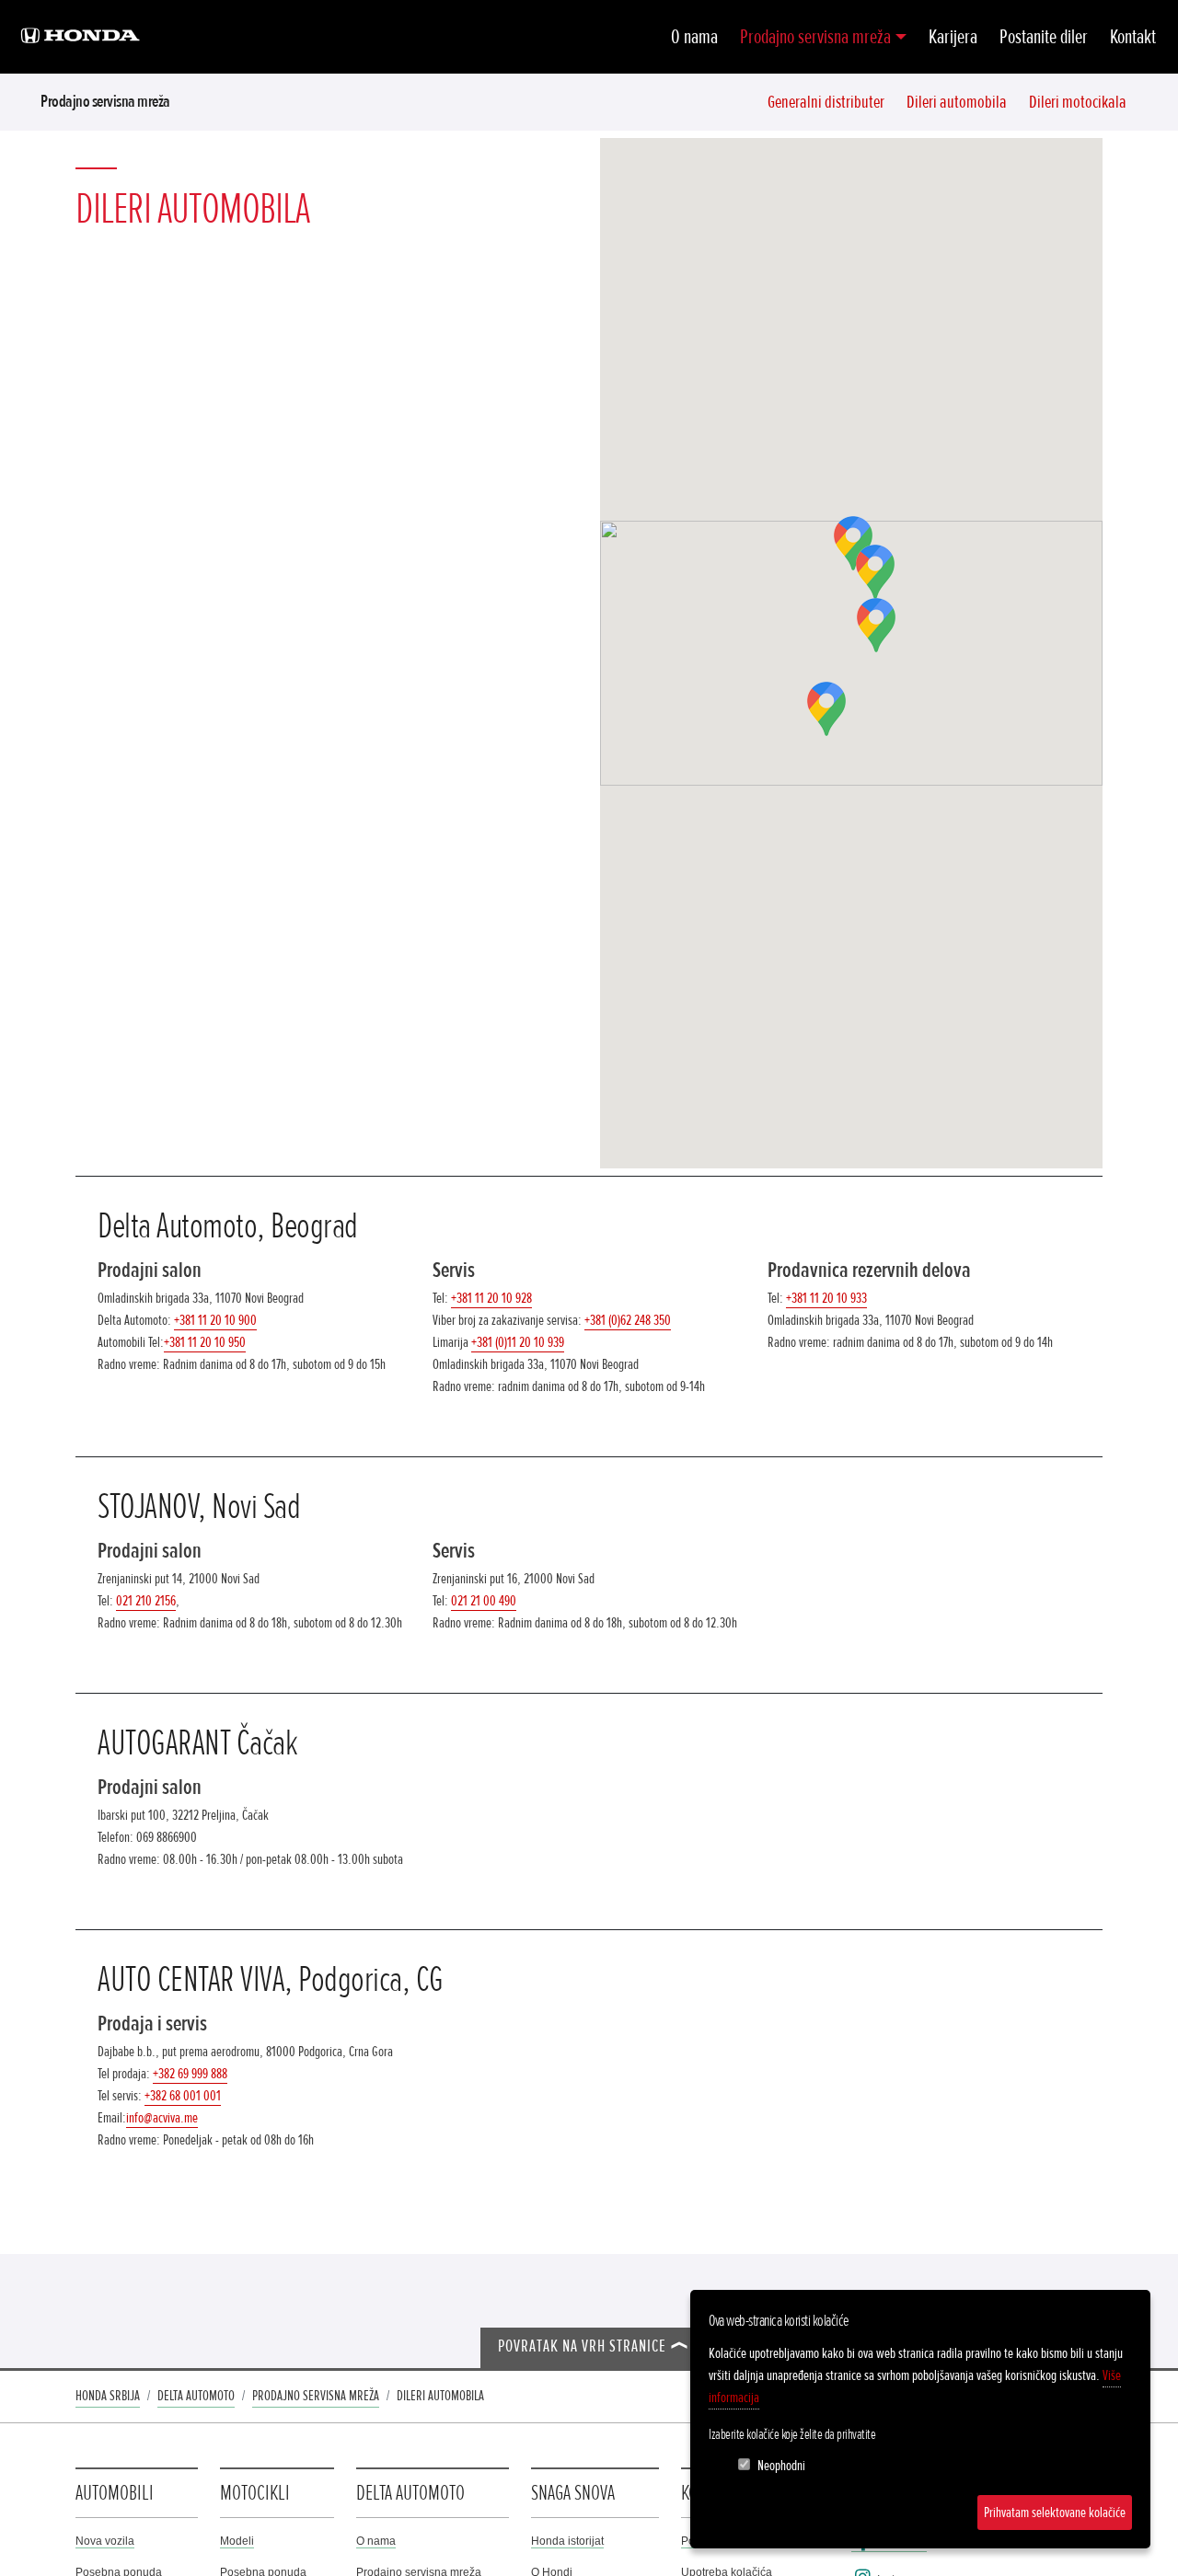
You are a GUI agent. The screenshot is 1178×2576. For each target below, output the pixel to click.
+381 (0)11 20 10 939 (518, 1342)
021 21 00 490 (484, 1601)
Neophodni (781, 2466)
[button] (875, 572)
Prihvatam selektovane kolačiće (1055, 2513)
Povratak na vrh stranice (582, 2346)
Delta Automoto (196, 2396)
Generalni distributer (826, 102)
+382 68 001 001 (183, 2096)
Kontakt (1133, 37)
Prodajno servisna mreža (105, 101)
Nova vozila (105, 2541)
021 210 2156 (146, 1601)
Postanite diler (1044, 37)
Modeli (237, 2541)
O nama (694, 37)
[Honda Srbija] (80, 37)
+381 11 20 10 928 (491, 1298)
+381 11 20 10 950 (205, 1342)
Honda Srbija (108, 2396)
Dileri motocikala (1078, 102)
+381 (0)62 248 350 (628, 1320)
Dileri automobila (957, 102)
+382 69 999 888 (190, 2074)
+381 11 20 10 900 (215, 1320)
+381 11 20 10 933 (826, 1298)
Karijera (953, 37)
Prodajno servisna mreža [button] (815, 37)
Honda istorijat (567, 2541)
